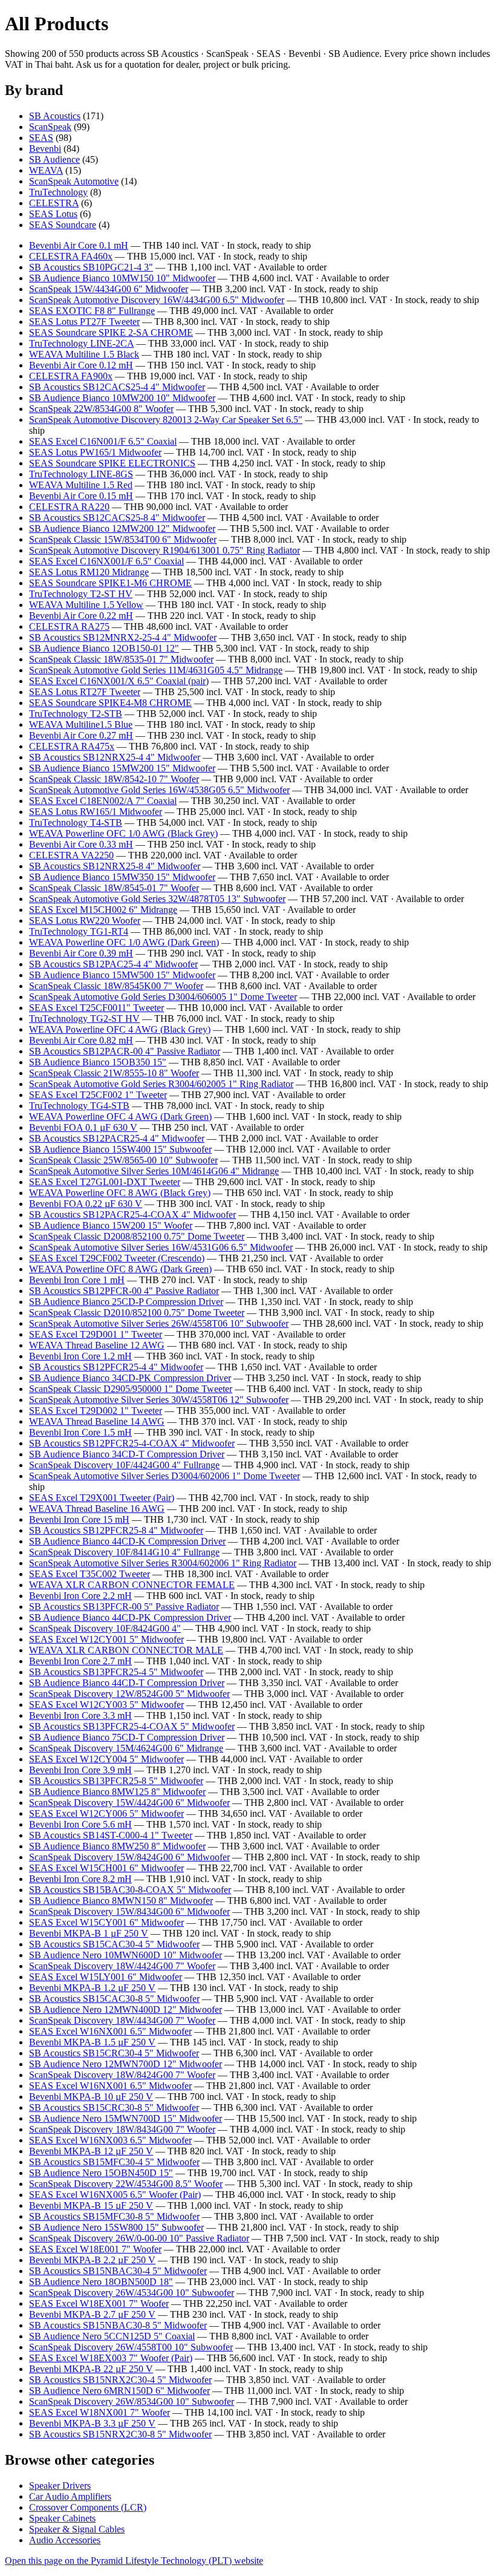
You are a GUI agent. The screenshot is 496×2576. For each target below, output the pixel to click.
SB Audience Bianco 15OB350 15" (98, 1062)
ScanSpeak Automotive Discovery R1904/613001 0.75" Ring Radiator (165, 550)
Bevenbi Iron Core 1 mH (77, 1280)
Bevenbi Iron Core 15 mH (79, 1519)
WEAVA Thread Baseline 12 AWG (97, 1345)
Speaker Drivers (60, 2486)
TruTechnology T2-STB (76, 714)
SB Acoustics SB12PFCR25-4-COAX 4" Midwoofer (132, 1443)
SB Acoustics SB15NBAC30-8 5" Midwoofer (118, 2325)
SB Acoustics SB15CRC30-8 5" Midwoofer (114, 2107)
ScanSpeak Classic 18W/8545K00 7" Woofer (116, 986)
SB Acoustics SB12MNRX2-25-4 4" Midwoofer (123, 637)
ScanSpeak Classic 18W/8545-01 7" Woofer (114, 888)
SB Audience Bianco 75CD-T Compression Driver (127, 1737)
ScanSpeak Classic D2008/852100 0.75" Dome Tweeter (137, 1236)
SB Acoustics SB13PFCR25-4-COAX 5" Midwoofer (132, 1726)
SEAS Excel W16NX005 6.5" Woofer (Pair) (115, 2195)
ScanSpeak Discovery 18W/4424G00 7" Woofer (122, 1966)
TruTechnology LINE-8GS (81, 474)
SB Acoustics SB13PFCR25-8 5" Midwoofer (116, 1781)
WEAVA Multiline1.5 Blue (81, 724)
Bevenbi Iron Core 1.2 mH (80, 1356)
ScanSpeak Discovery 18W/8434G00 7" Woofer (122, 2129)
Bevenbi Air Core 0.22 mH (81, 616)
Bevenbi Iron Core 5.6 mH (80, 1824)
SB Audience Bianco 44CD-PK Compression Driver (130, 1617)
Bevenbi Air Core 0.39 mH (81, 953)
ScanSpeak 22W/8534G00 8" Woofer (101, 409)
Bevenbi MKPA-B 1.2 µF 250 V (92, 1988)
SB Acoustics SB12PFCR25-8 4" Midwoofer (116, 1530)
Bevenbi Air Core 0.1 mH (79, 245)
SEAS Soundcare (63, 225)
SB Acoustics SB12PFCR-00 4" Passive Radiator (124, 1291)
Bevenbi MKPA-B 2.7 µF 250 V (92, 2314)
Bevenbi (45, 149)
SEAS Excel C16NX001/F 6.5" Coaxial (106, 561)
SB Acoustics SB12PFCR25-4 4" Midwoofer (116, 1367)
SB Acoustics (55, 116)
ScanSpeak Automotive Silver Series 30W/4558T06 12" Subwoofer (159, 1400)
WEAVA (46, 170)
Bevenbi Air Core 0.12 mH (81, 365)
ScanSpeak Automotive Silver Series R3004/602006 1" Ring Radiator (163, 1563)
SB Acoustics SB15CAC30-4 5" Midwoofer (114, 1944)
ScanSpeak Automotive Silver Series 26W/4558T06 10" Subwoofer (159, 1323)
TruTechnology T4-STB (76, 822)
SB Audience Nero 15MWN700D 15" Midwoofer (126, 2118)
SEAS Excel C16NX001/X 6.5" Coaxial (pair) (119, 681)
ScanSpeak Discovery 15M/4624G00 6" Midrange (126, 1748)
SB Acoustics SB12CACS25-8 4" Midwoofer (117, 518)
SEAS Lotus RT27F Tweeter (85, 692)
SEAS (41, 138)
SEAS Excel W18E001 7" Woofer (95, 2249)
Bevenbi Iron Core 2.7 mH (80, 1661)
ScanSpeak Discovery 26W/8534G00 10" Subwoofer (132, 2401)
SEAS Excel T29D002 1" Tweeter (96, 1411)
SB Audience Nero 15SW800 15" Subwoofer (116, 2227)
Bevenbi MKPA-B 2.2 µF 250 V (92, 2260)
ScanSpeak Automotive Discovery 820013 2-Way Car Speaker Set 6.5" (166, 420)
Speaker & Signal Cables (77, 2529)
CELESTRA (54, 203)
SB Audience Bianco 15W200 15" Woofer (111, 1225)
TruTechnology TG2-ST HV (84, 1018)
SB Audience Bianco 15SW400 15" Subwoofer (120, 1149)
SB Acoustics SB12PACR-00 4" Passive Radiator (125, 1051)
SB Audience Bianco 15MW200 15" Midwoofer (122, 768)
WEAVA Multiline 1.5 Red (81, 485)
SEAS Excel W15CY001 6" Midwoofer (106, 1922)
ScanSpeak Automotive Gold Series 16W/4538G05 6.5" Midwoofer (159, 790)
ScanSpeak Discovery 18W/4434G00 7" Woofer (122, 2020)
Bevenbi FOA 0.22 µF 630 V (86, 1204)
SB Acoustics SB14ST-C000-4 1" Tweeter (111, 1835)
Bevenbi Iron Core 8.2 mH (80, 1879)
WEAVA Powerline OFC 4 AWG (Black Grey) (120, 1029)
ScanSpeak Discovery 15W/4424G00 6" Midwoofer (129, 1803)
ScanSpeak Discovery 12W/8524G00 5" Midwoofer (129, 1694)
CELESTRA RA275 (69, 626)
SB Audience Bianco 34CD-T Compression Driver (127, 1454)
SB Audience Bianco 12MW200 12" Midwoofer (122, 528)
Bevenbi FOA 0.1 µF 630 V (83, 1127)
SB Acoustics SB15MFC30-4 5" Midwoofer (114, 2162)
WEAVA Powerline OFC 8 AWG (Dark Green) (120, 1269)
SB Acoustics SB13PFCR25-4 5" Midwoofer (116, 1672)
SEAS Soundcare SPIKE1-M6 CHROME (110, 583)
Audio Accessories (65, 2540)
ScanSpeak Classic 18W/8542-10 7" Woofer (114, 779)
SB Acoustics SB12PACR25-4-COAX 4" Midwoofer (132, 1214)
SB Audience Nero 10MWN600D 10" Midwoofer (126, 1955)
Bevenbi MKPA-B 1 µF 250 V (89, 1933)
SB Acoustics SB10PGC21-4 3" (91, 267)
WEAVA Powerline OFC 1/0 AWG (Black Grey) (123, 833)
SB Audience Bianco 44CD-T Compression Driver (127, 1683)
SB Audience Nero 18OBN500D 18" (101, 2282)
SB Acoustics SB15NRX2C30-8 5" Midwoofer (120, 2434)
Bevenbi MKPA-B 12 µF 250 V (91, 2151)
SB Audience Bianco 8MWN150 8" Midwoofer (121, 1901)
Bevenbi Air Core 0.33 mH (81, 844)
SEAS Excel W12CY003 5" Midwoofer (106, 1705)
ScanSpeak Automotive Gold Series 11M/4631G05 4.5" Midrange (156, 670)
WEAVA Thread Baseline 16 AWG (97, 1509)
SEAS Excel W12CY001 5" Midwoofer (106, 1639)
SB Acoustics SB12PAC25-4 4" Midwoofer (113, 964)
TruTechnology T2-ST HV (81, 594)
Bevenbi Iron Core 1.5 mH (80, 1432)
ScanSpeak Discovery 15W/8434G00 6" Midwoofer (129, 1911)
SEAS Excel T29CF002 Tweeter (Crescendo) (117, 1258)
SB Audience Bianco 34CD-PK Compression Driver (130, 1378)
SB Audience (54, 159)
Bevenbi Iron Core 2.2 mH (80, 1596)
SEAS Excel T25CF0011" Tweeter (96, 1008)
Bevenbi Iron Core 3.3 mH (80, 1715)
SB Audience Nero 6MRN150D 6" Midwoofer (119, 2391)
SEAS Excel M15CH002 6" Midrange (103, 910)
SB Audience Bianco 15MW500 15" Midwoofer (122, 975)
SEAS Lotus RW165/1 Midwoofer (96, 812)
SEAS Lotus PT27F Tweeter (84, 322)
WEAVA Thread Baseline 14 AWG (97, 1421)
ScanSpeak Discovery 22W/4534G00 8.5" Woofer (126, 2184)
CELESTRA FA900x (71, 376)
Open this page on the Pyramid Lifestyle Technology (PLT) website (134, 2561)
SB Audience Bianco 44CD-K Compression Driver (127, 1541)
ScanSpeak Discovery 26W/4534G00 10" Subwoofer (132, 2293)
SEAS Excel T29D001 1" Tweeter (96, 1334)
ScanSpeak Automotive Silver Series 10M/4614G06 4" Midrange (154, 1171)
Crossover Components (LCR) (88, 2507)
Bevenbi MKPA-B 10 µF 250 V (91, 2097)
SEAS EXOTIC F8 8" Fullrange (92, 311)
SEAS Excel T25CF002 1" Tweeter (98, 1095)
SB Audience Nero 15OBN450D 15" (101, 2173)
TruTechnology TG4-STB (79, 1106)
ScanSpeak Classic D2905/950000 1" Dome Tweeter (131, 1389)
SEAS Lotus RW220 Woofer (85, 920)
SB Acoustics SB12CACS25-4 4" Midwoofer (117, 387)
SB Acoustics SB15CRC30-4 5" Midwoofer (114, 2053)
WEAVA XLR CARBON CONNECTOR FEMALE (132, 1585)
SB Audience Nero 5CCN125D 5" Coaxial (112, 2336)
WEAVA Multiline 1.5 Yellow (86, 605)
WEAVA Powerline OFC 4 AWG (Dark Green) (120, 1116)
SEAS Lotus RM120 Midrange (89, 572)
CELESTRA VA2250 (71, 855)
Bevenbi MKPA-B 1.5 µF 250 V (92, 2042)
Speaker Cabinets (62, 2518)
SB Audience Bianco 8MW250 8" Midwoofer (117, 1846)
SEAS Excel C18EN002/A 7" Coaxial (103, 801)
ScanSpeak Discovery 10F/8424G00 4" (105, 1628)
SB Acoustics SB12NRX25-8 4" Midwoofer (115, 866)
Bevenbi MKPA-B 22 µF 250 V (91, 2369)
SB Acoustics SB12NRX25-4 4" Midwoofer (115, 757)
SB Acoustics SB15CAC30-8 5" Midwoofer (114, 1999)
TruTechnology (58, 192)
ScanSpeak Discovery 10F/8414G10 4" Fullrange (124, 1552)
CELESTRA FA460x (71, 256)
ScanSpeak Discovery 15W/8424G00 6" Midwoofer (129, 1857)
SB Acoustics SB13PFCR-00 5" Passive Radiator (124, 1607)
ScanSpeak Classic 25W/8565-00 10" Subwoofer (123, 1160)
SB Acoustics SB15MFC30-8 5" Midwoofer (114, 2216)
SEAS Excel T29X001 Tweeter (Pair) (102, 1498)
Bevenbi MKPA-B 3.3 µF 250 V (92, 2423)
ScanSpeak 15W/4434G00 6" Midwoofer (109, 289)
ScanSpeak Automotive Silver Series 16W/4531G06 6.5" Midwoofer (161, 1247)
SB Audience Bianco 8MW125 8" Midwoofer (117, 1792)
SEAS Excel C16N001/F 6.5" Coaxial (103, 441)
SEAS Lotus (53, 214)
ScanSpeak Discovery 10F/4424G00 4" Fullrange (124, 1465)
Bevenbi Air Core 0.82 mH (81, 1040)
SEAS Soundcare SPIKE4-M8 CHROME (110, 703)
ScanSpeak (50, 127)
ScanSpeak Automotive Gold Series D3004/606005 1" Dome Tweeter (163, 997)
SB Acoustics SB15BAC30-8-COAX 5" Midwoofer (130, 1890)
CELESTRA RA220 (69, 507)
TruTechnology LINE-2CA (81, 343)
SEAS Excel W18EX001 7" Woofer (99, 2303)
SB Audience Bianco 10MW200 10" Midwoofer (122, 398)
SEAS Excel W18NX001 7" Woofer (100, 2412)
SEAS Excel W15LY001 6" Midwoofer (106, 1977)
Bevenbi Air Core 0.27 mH (81, 735)
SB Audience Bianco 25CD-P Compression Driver (126, 1302)
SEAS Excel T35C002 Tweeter (90, 1574)
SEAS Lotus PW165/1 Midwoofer (95, 452)
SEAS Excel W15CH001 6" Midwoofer (106, 1868)
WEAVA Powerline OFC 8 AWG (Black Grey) (120, 1193)
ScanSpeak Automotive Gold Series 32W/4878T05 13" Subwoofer (157, 899)
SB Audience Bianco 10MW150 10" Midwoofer (122, 278)
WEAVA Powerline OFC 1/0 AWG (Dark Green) (124, 942)
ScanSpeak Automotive (74, 181)
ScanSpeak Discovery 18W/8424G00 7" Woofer (122, 2075)
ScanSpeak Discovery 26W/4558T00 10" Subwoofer (131, 2347)
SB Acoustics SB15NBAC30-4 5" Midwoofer (118, 2271)
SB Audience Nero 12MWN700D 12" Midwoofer (126, 2064)
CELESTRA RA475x (72, 746)
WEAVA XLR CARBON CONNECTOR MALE (126, 1650)
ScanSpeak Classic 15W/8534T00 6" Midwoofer (123, 539)
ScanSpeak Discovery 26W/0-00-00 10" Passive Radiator (139, 2238)
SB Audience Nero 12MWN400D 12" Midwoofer (126, 2009)
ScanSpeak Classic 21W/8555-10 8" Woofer (114, 1073)
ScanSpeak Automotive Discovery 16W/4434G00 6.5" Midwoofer (157, 300)
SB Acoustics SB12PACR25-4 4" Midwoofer (117, 1138)
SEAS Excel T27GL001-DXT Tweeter (105, 1182)
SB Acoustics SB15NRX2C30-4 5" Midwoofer (120, 2380)
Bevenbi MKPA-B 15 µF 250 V (91, 2205)
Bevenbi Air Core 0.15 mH (81, 496)
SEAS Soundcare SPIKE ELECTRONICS (112, 463)
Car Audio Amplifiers (70, 2496)
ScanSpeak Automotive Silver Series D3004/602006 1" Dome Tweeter (165, 1476)
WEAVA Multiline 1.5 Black (84, 354)
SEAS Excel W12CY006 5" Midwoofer (106, 1813)
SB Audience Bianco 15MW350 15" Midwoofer (122, 877)
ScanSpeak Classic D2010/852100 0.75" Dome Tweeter (137, 1313)
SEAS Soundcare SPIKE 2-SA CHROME (111, 332)
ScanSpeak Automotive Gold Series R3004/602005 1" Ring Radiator (161, 1084)
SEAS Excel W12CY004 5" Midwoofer (106, 1759)
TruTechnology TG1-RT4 (79, 931)
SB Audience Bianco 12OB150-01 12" (104, 648)
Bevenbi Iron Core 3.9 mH (80, 1770)
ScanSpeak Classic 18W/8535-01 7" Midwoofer (121, 659)
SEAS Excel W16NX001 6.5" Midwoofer (110, 2031)
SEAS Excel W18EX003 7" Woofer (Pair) (111, 2358)
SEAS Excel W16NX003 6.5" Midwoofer (110, 2140)
